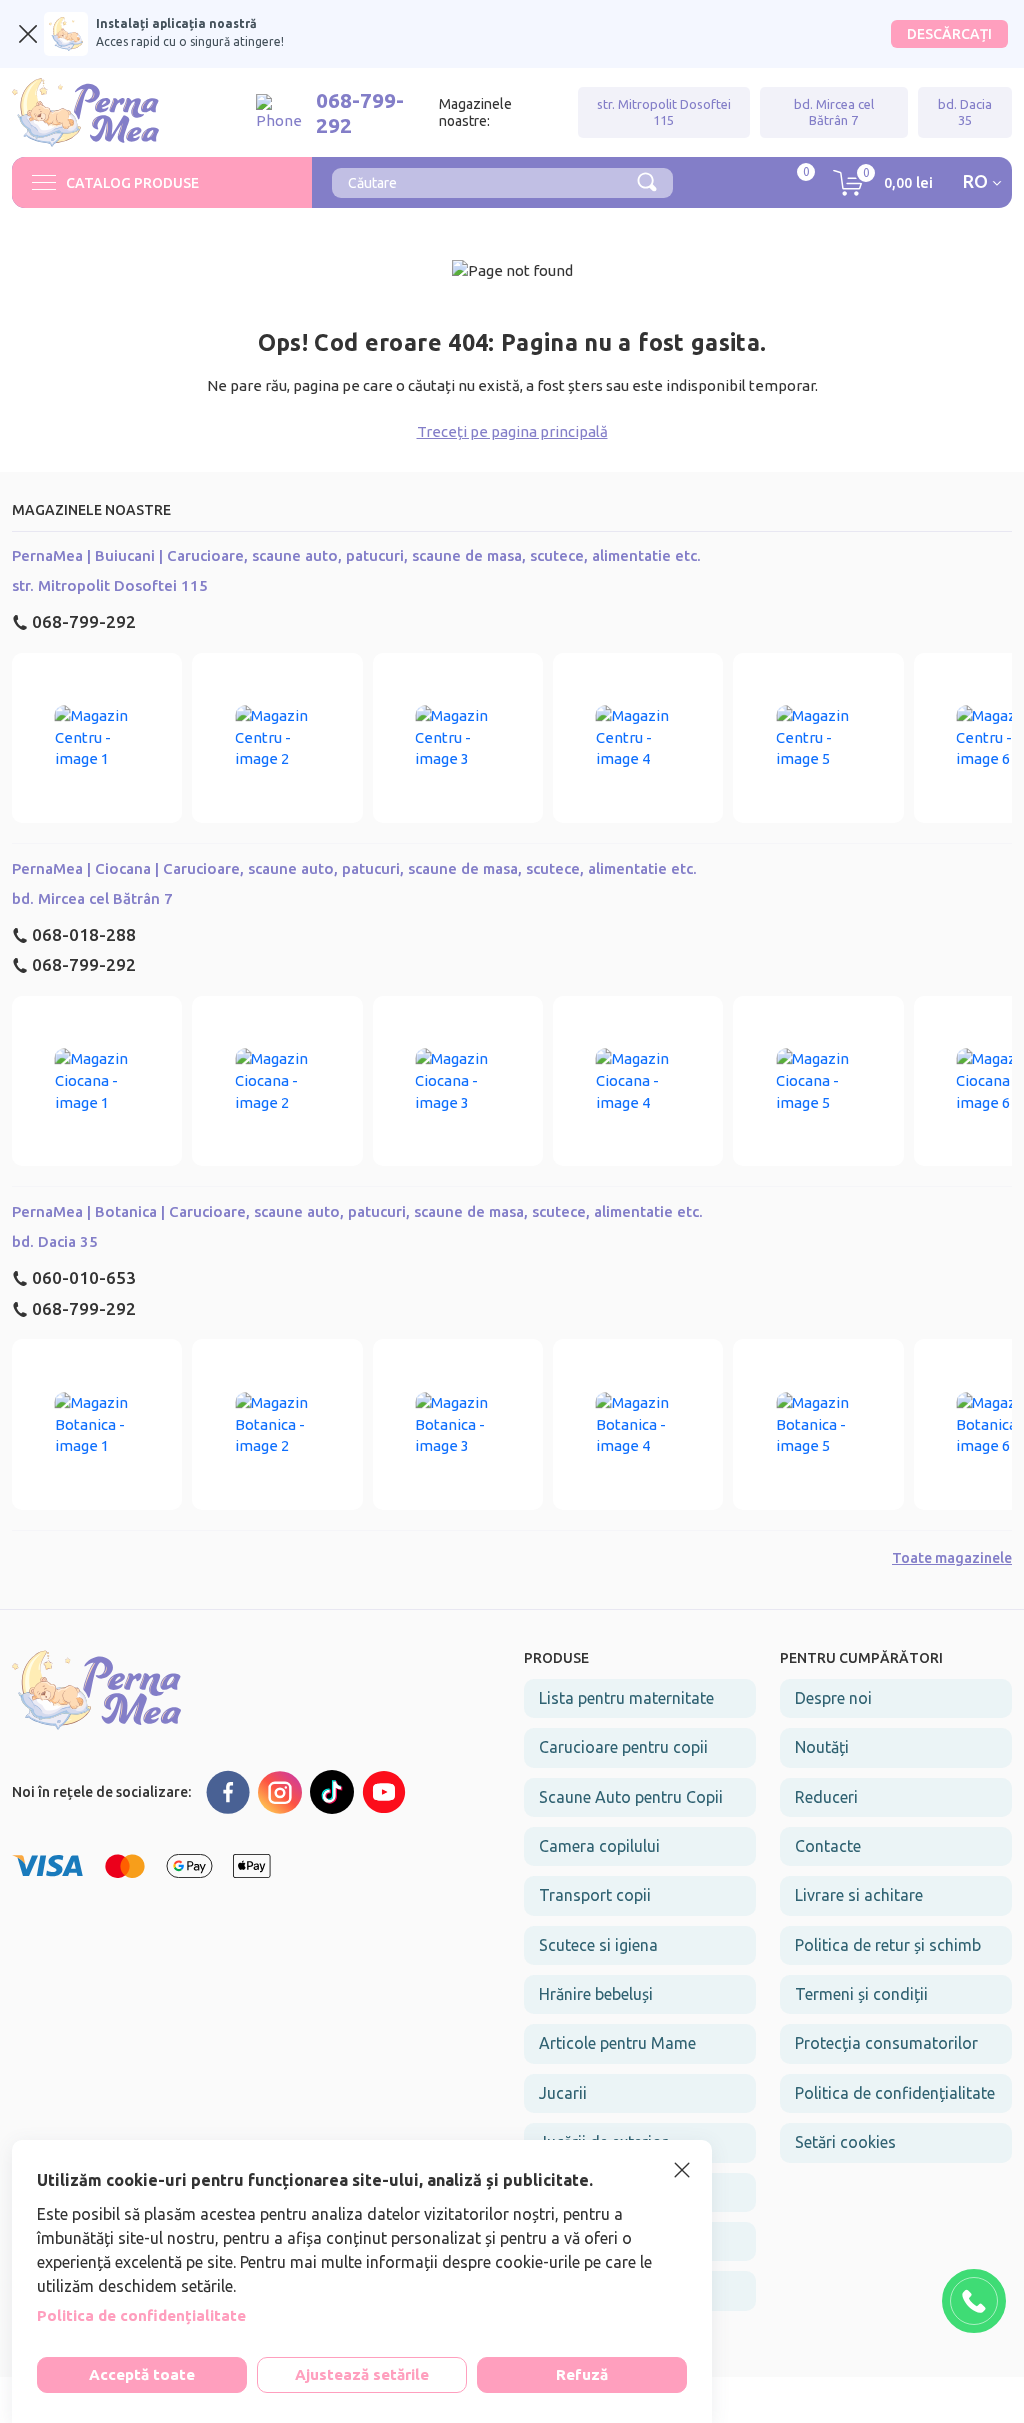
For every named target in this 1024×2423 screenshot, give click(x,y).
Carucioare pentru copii (623, 1747)
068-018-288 (84, 934)
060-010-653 (84, 1277)
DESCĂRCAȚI (949, 34)
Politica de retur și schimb (888, 1945)
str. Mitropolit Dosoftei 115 (664, 112)
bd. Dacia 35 (965, 112)
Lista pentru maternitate (626, 1698)
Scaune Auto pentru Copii (631, 1797)
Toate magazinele (952, 1558)
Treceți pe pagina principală (512, 431)
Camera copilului (599, 1846)
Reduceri (826, 1797)
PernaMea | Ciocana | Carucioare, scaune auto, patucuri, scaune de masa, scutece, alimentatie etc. (354, 868)
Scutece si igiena (598, 1945)
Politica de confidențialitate (895, 2093)
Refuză (582, 2374)
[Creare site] (988, 2400)
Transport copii (595, 1895)
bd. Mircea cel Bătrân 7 (834, 112)
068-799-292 (84, 621)
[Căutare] (647, 180)
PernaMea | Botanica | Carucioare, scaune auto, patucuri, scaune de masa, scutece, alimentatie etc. (357, 1211)
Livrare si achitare (859, 1895)
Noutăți (822, 1747)
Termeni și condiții (861, 1994)
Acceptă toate (142, 2374)
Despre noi (833, 1698)
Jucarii (563, 2093)
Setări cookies (845, 2142)
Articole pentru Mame (617, 2043)
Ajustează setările (362, 2374)
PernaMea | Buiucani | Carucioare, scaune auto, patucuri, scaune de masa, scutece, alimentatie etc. (356, 555)
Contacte (828, 1846)
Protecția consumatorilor (886, 2043)
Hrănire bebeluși (596, 1994)
